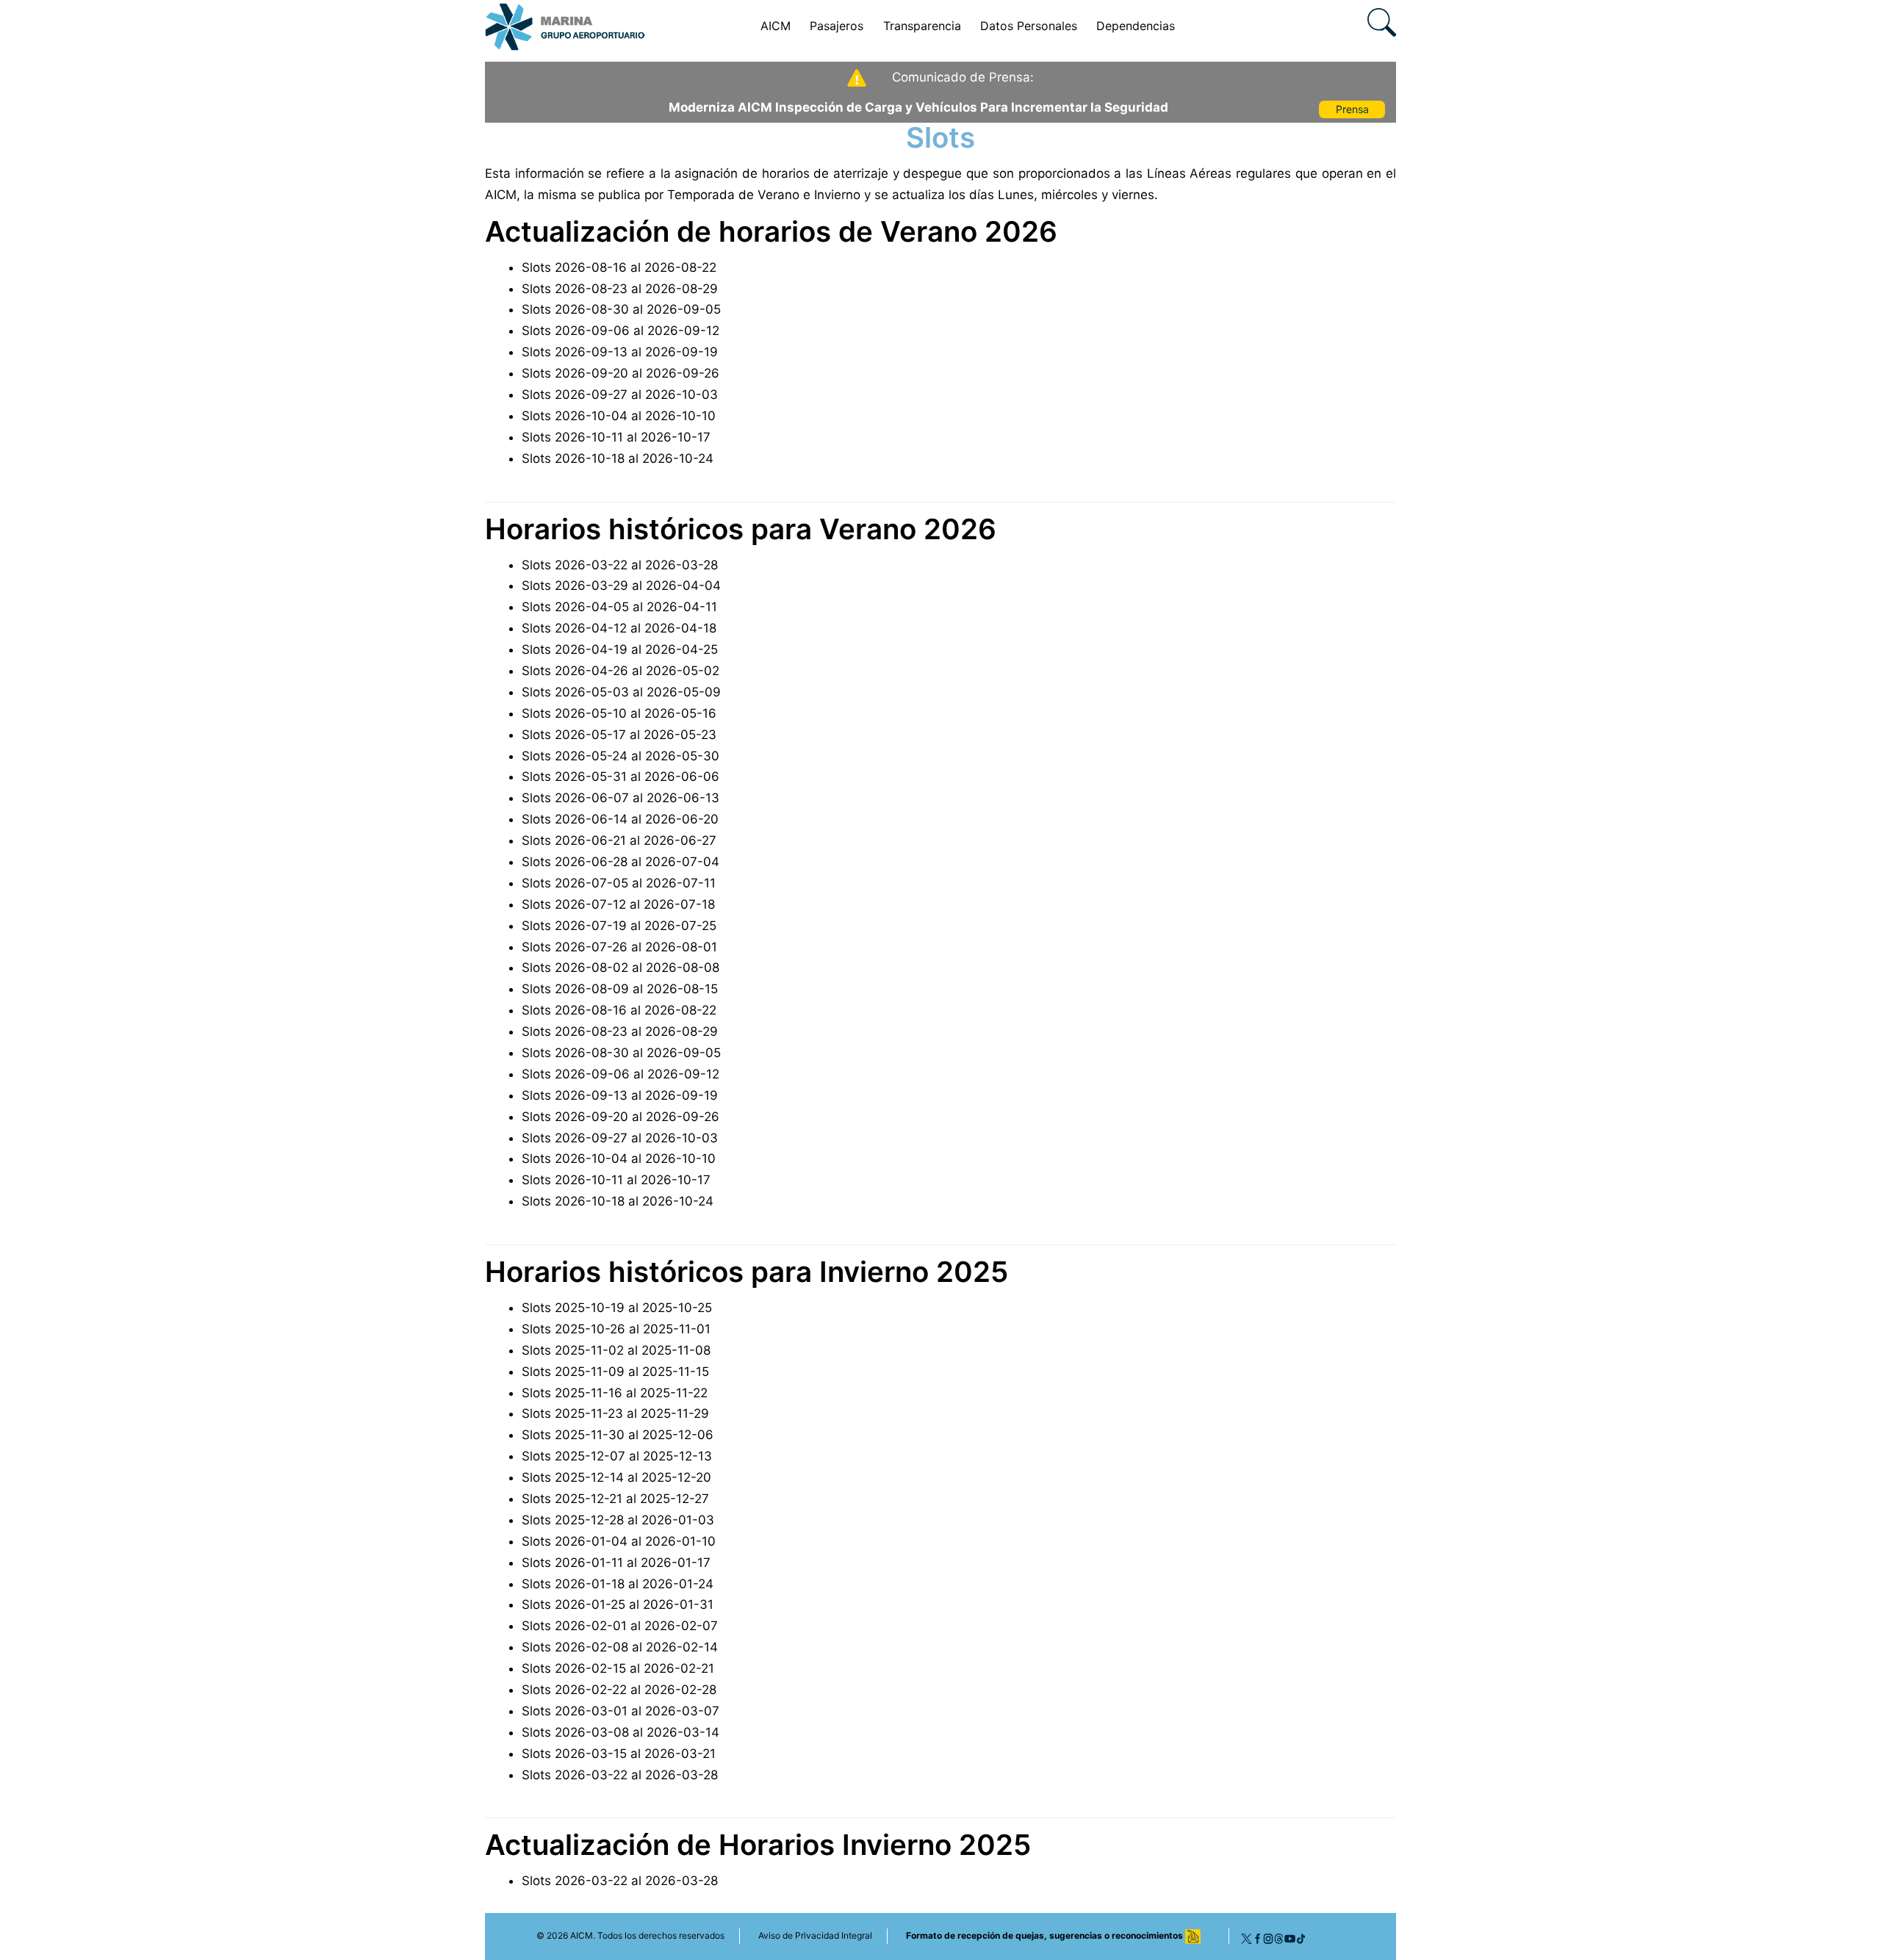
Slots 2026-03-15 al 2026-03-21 (619, 1754)
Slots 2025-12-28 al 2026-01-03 (618, 1520)
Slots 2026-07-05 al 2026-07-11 (619, 883)
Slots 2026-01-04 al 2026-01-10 (619, 1541)
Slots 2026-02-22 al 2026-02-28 (619, 1690)
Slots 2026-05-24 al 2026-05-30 (621, 756)
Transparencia (922, 26)
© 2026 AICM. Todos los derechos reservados (630, 1935)
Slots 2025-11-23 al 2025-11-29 (615, 1413)
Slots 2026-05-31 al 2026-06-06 (621, 777)
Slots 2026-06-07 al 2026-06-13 (621, 798)
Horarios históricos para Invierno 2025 (747, 1272)
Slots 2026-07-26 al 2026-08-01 (619, 947)
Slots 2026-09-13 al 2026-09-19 (620, 352)
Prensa (1352, 109)
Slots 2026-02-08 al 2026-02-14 (620, 1647)
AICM (776, 26)
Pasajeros (837, 26)
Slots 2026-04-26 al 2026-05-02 (621, 671)
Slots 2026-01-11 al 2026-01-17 (616, 1563)
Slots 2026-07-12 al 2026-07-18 (618, 904)
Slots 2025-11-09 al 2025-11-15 (615, 1372)
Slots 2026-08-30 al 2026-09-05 (621, 309)
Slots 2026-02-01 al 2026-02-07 (620, 1626)
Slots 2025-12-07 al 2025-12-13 (617, 1456)
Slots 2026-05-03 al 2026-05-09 (621, 692)
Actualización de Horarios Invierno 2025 (758, 1845)
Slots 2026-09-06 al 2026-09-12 (621, 331)
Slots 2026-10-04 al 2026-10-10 (619, 416)
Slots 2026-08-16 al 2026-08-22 (619, 267)
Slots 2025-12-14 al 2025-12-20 (616, 1477)
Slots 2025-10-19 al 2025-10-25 (617, 1308)
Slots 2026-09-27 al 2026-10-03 (620, 394)
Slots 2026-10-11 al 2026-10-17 (616, 437)
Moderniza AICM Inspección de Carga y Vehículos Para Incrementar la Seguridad (918, 107)
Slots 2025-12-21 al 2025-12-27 (615, 1499)
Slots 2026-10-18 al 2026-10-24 (618, 458)
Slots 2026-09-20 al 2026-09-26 (621, 373)
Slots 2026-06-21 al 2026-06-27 (619, 840)
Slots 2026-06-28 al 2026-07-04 (621, 862)
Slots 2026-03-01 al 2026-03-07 (621, 1711)
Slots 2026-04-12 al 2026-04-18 (619, 628)
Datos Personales (1029, 26)
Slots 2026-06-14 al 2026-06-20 (620, 819)
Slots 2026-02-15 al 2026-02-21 (618, 1668)
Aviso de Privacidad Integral (815, 1935)
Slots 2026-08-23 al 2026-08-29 (620, 289)
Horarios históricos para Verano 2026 (741, 529)
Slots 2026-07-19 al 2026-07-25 (619, 926)
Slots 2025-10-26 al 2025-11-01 (616, 1329)
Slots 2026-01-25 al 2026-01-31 (618, 1604)
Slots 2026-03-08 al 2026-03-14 (621, 1732)
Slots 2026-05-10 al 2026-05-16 (619, 713)
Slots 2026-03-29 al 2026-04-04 (621, 586)
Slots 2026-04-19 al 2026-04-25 (620, 649)
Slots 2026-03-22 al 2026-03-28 (620, 565)
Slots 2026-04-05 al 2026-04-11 (619, 607)
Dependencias (1136, 26)
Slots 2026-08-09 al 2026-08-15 (620, 989)
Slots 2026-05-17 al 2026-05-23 (619, 735)
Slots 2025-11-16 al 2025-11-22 (615, 1393)
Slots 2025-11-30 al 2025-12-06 (618, 1435)
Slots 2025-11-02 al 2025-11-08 (616, 1350)
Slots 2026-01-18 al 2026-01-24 (618, 1584)
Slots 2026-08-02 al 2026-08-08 (621, 968)
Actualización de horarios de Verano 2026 (771, 231)
